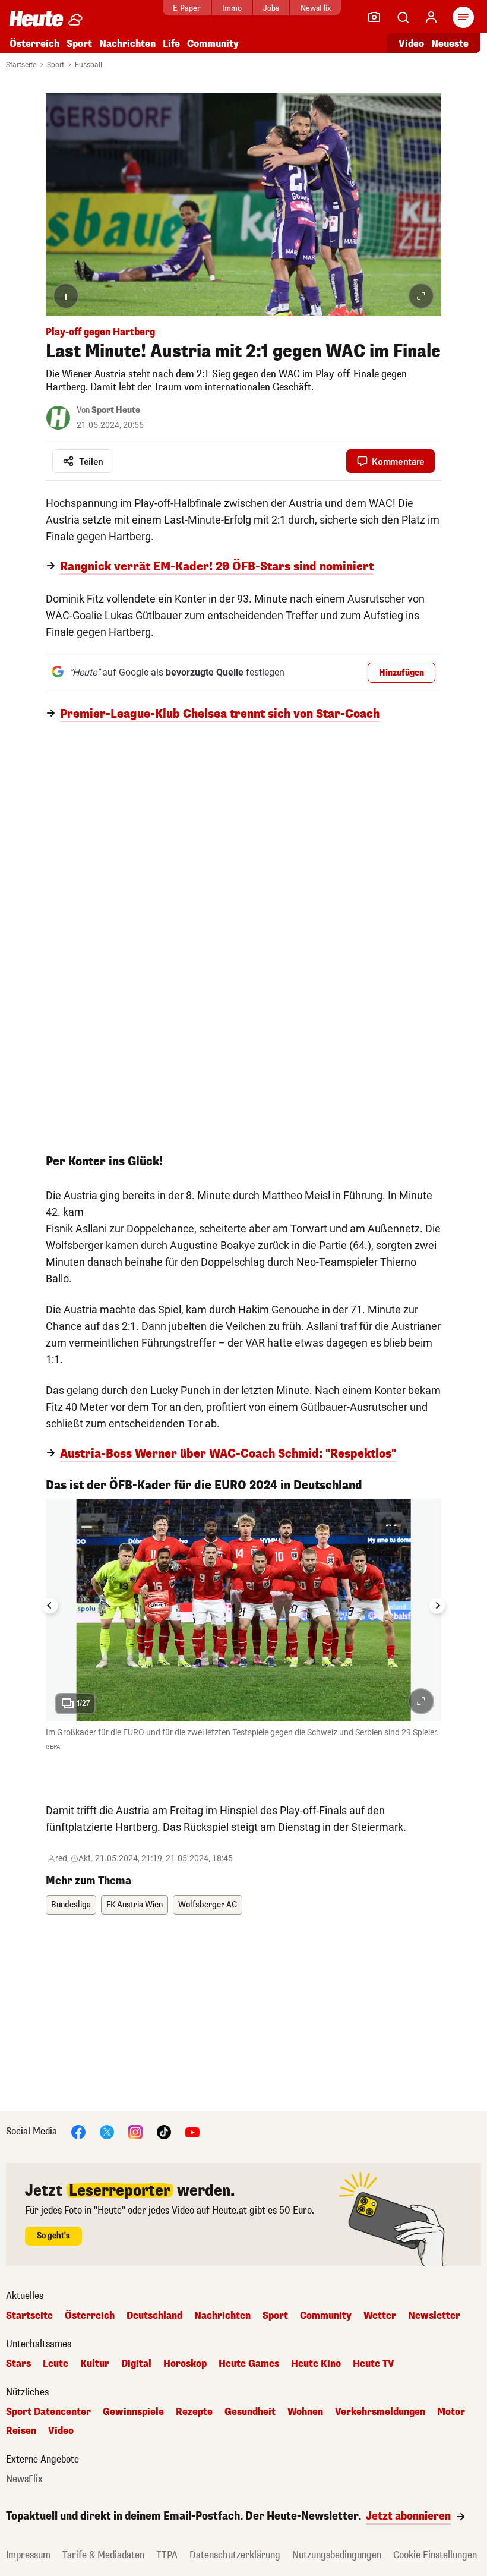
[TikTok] (164, 2131)
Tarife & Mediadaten (103, 2555)
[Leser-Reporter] (374, 17)
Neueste (450, 44)
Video (411, 44)
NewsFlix (316, 8)
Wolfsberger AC (208, 1905)
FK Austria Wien (135, 1905)
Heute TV (374, 2364)
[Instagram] (135, 2131)
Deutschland (154, 2316)
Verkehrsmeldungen (380, 2412)
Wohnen (305, 2412)
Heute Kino (316, 2364)
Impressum (28, 2555)
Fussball (88, 65)
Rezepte (194, 2412)
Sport (79, 44)
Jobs (271, 8)
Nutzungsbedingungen (337, 2555)
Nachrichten (222, 2316)
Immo (232, 8)
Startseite (21, 65)
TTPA (167, 2555)
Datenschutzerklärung (235, 2555)
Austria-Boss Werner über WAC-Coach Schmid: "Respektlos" (228, 1454)
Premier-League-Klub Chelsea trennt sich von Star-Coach (220, 714)
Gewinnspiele (133, 2412)
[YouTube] (192, 2131)
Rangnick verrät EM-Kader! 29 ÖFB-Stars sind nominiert (217, 567)
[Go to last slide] (50, 1606)
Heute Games (249, 2364)
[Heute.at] (36, 18)
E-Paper (187, 8)
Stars (18, 2364)
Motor (451, 2412)
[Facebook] (78, 2131)
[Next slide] (437, 1606)
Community (213, 44)
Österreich (34, 44)
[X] (107, 2131)
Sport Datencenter (48, 2412)
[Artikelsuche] (403, 17)
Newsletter (434, 2316)
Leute (56, 2364)
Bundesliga (71, 1905)
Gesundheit (250, 2412)
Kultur (95, 2364)
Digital (136, 2364)
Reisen (21, 2431)
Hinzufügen (401, 673)
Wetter (380, 2316)
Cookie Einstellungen (435, 2555)
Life (171, 44)
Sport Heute (116, 410)
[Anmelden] (431, 17)
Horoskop (185, 2364)
